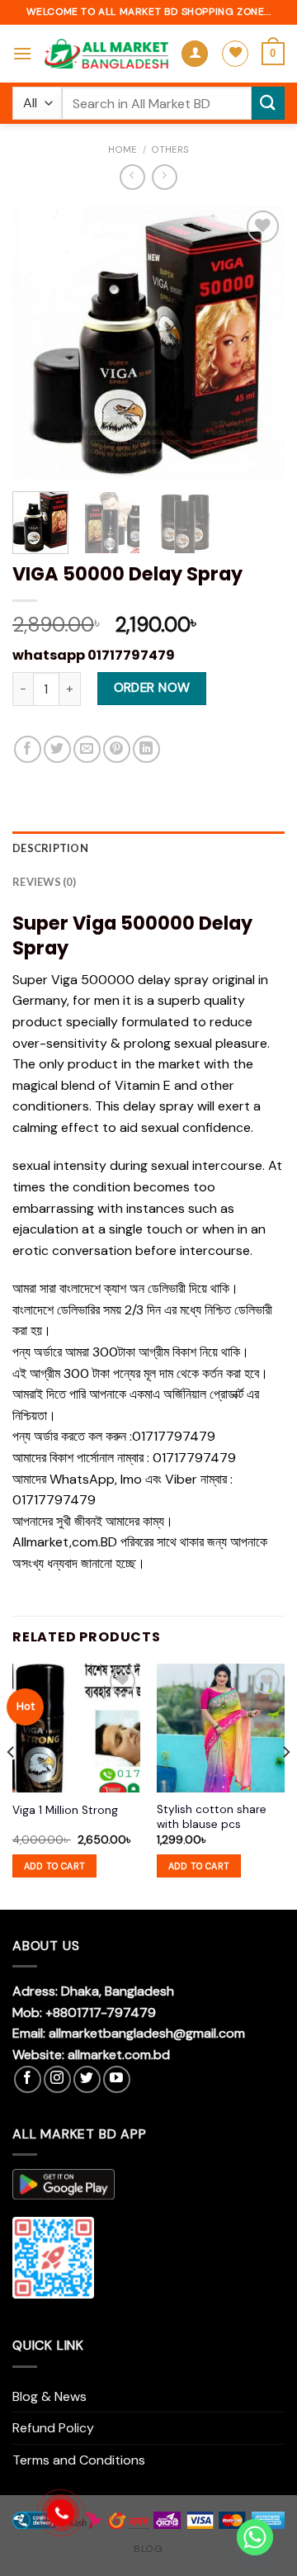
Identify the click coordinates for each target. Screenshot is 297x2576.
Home (123, 149)
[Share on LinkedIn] (146, 749)
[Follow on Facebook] (28, 2079)
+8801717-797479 (101, 2012)
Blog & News (49, 2396)
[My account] (195, 54)
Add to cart (55, 1866)
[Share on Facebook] (28, 749)
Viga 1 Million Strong (65, 1810)
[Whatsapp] (255, 2537)
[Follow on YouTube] (117, 2079)
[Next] (258, 343)
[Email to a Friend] (87, 749)
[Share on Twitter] (57, 749)
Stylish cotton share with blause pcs (212, 1817)
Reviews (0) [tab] (44, 882)
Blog (148, 2549)
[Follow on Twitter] (87, 2079)
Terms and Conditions (79, 2460)
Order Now (152, 688)
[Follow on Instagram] (57, 2079)
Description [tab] (50, 848)
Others (170, 149)
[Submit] (268, 103)
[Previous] (39, 343)
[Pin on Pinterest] (117, 749)
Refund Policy (53, 2428)
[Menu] (22, 53)
